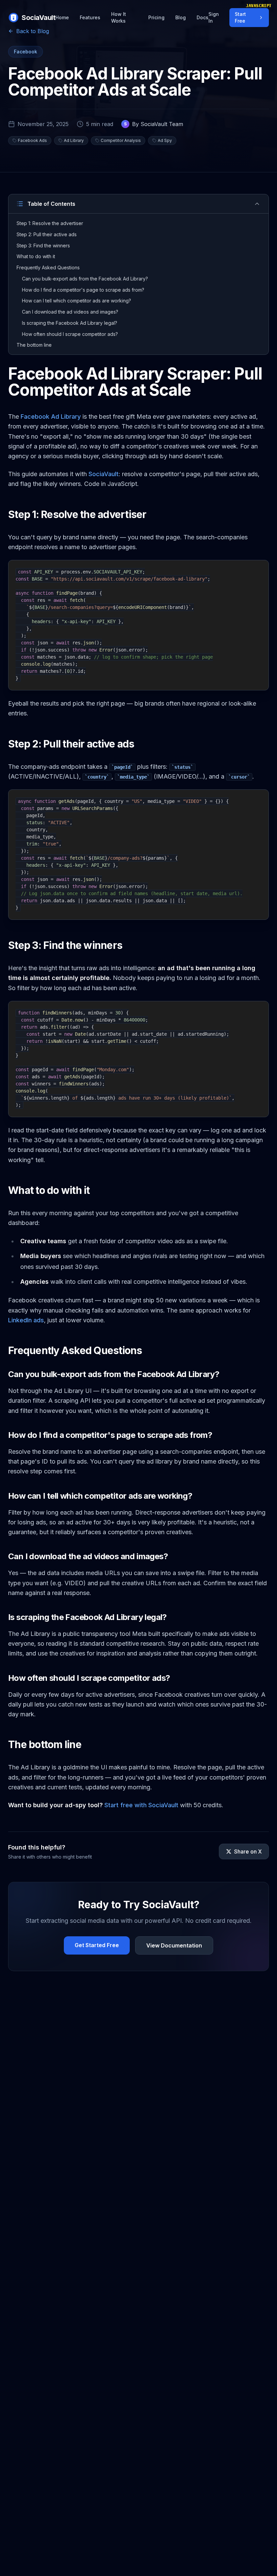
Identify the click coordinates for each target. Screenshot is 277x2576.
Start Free (240, 17)
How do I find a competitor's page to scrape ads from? (83, 290)
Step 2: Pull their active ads (47, 234)
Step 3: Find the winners (43, 246)
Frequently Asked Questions (48, 267)
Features (90, 17)
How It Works (119, 17)
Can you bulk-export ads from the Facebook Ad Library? (85, 279)
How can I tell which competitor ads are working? (77, 301)
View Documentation (174, 1945)
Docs (203, 17)
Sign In (214, 17)
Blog (181, 17)
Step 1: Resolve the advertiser (50, 223)
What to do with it (36, 256)
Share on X (248, 1851)
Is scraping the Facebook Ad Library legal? (70, 323)
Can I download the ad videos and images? (70, 312)
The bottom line (34, 345)
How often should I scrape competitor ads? (70, 334)
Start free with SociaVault (141, 1805)
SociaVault (104, 474)
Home (62, 17)
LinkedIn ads (26, 1320)
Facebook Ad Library (51, 416)
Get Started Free (97, 1945)
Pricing (156, 17)
